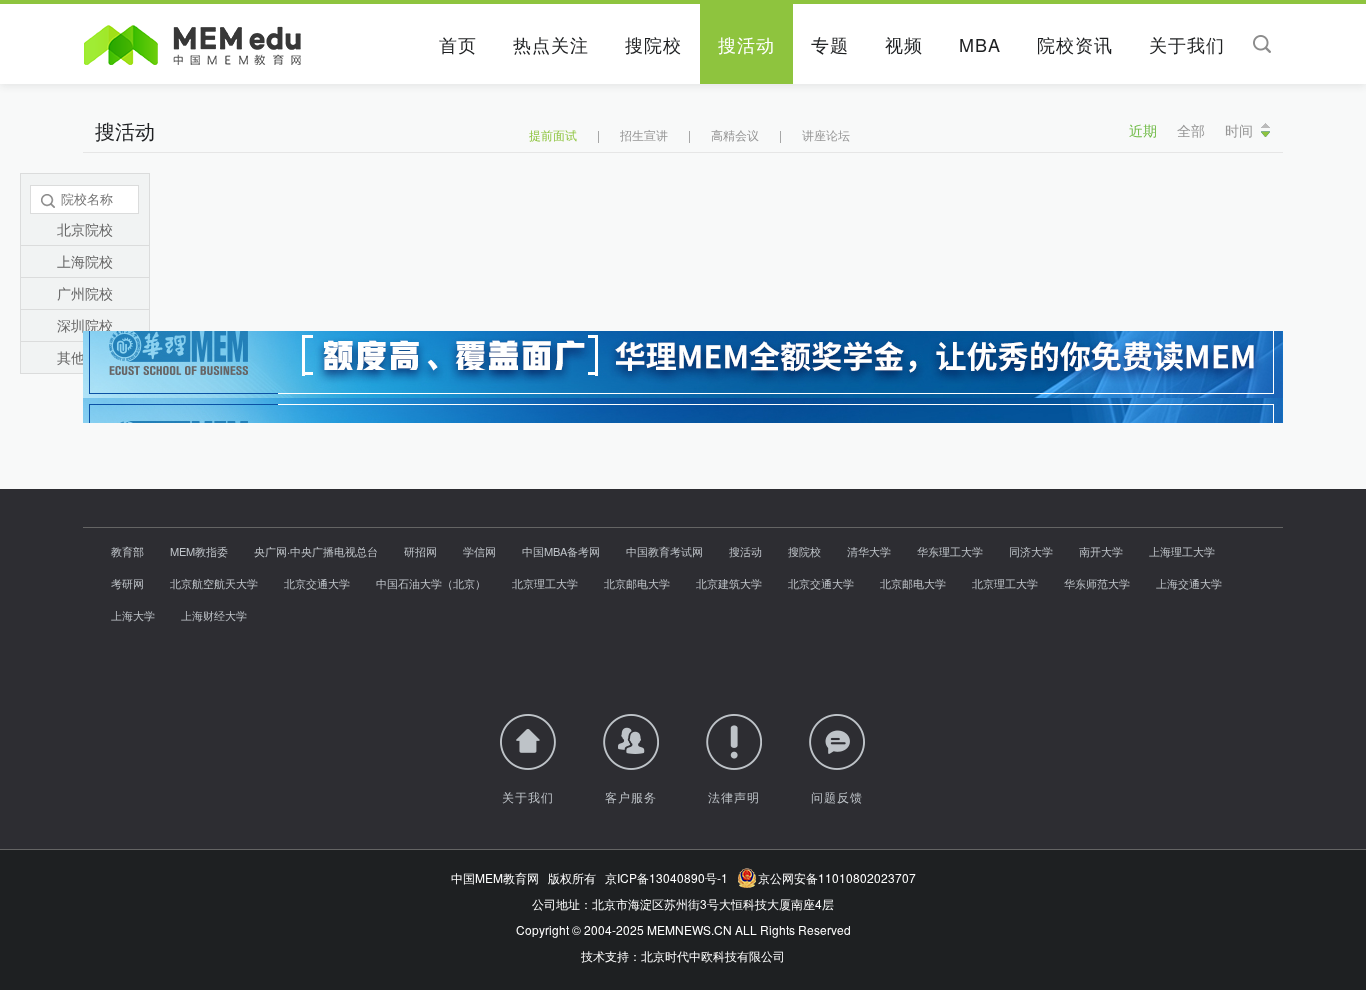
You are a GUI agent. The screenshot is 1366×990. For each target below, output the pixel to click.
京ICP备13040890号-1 (666, 877)
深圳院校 (85, 325)
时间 (1239, 130)
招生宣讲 (644, 134)
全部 (1191, 130)
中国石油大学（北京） (431, 583)
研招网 (420, 551)
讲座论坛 (826, 134)
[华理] (683, 397)
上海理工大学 (1182, 551)
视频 (904, 44)
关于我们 (1187, 44)
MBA (980, 44)
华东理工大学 (950, 551)
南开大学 (1101, 551)
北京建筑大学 (729, 583)
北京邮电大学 (637, 583)
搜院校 (653, 44)
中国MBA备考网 (561, 551)
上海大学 (133, 615)
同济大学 (1031, 551)
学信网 (479, 551)
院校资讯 (1075, 44)
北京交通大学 (317, 583)
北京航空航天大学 (214, 583)
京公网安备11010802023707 (834, 877)
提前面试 (553, 134)
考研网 (127, 583)
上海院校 (85, 261)
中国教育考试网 (664, 551)
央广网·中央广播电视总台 (316, 551)
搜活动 (746, 44)
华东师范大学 (1097, 583)
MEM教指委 (199, 551)
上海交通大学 (1189, 583)
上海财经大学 (214, 615)
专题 (830, 44)
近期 (1143, 130)
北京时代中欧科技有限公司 (713, 955)
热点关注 (551, 44)
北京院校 (85, 229)
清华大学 (869, 551)
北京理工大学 (545, 583)
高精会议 (735, 134)
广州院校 (85, 293)
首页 (458, 44)
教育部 (127, 551)
